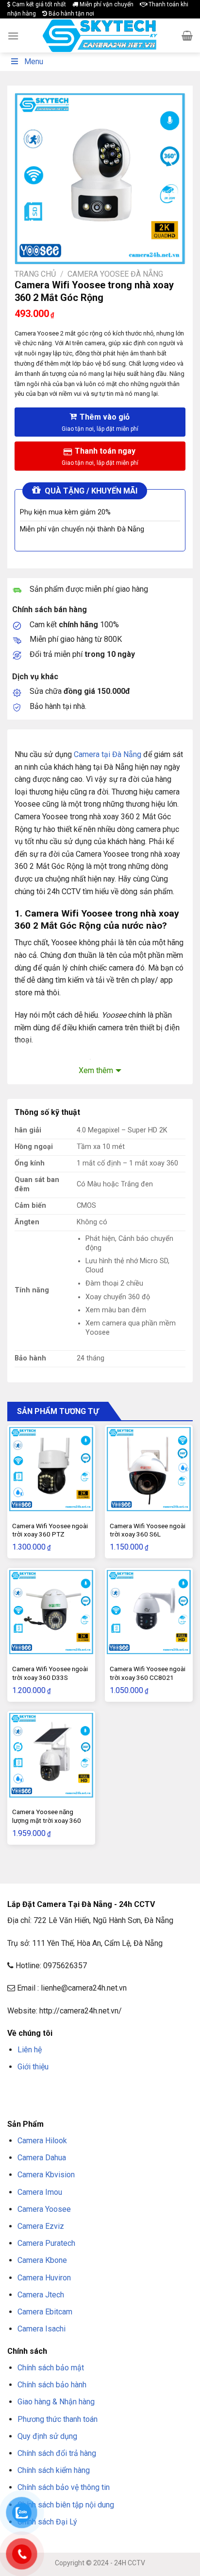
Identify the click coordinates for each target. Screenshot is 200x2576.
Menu (34, 62)
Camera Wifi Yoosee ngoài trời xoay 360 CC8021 (148, 1673)
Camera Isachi (42, 2329)
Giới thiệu (33, 2067)
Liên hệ (30, 2050)
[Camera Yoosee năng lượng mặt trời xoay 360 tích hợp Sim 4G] (51, 1755)
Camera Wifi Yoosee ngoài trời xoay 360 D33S (50, 1673)
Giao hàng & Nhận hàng (56, 2402)
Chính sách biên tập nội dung (66, 2505)
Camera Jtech (41, 2295)
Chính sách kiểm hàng (54, 2470)
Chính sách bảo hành (52, 2385)
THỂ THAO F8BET (125, 2102)
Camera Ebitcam (45, 2312)
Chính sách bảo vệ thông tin (64, 2487)
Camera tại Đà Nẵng (108, 754)
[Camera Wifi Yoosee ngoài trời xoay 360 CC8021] (149, 1612)
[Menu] (13, 36)
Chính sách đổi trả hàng (57, 2453)
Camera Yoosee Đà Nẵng (115, 274)
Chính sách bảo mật (51, 2368)
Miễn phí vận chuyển (106, 4)
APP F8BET (42, 2102)
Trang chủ (35, 274)
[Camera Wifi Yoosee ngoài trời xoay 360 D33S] (51, 1612)
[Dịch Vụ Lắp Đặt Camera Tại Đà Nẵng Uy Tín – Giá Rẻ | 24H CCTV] (100, 36)
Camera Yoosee (44, 2209)
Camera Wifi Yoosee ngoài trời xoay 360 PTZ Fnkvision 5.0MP (50, 1534)
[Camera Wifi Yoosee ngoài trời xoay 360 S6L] (149, 1469)
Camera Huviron (44, 2278)
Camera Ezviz (41, 2226)
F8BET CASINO (145, 2090)
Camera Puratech (46, 2243)
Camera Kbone (42, 2260)
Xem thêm (96, 1070)
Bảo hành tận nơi (71, 14)
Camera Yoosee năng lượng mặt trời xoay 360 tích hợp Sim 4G (47, 1820)
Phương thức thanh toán (58, 2419)
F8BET (16, 2090)
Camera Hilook (42, 2141)
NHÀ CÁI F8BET (102, 2090)
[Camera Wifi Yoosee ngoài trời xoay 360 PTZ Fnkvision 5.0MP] (51, 1469)
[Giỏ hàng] (187, 35)
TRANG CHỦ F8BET (54, 2090)
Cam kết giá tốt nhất (38, 4)
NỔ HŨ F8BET (77, 2102)
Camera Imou (40, 2192)
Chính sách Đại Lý (47, 2522)
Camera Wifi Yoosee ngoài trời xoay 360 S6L (148, 1530)
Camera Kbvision (46, 2175)
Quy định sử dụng (47, 2436)
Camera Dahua (42, 2158)
